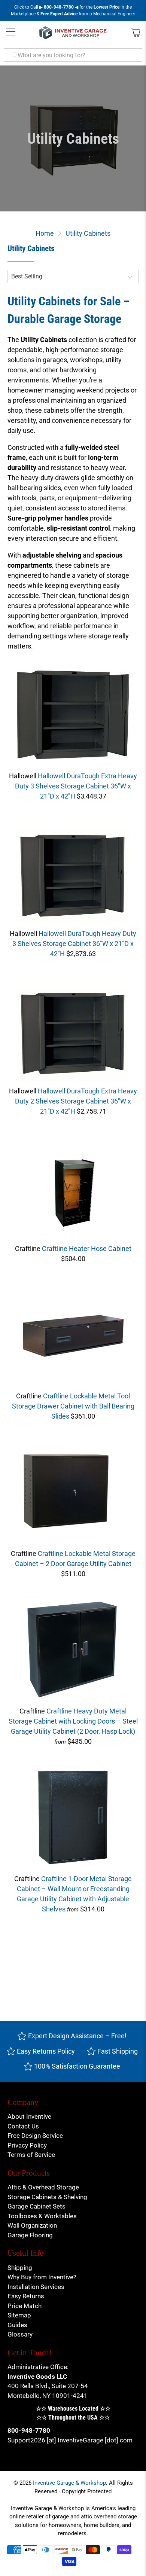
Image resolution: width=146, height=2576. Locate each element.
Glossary (20, 2334)
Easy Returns (26, 2296)
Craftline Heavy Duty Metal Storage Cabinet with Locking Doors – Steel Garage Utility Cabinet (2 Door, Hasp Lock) (73, 1721)
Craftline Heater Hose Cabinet (87, 1249)
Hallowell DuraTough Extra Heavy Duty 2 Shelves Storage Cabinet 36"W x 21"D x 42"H (76, 1101)
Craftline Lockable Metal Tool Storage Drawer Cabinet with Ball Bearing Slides (73, 1406)
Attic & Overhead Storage (43, 2187)
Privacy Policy (27, 2145)
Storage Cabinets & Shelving (47, 2197)
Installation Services (36, 2287)
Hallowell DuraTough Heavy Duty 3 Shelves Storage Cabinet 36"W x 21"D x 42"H (74, 944)
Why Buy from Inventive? (42, 2277)
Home (45, 234)
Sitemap (19, 2315)
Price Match (25, 2306)
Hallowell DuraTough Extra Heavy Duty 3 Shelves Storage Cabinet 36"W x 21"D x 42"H (76, 786)
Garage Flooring (30, 2235)
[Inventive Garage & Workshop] (73, 33)
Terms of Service (31, 2155)
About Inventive (29, 2116)
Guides (17, 2325)
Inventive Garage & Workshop (69, 2483)
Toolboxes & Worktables (42, 2216)
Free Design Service (35, 2136)
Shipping (20, 2268)
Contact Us (23, 2126)
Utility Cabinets (88, 234)
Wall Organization (32, 2225)
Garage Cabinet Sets (36, 2206)
